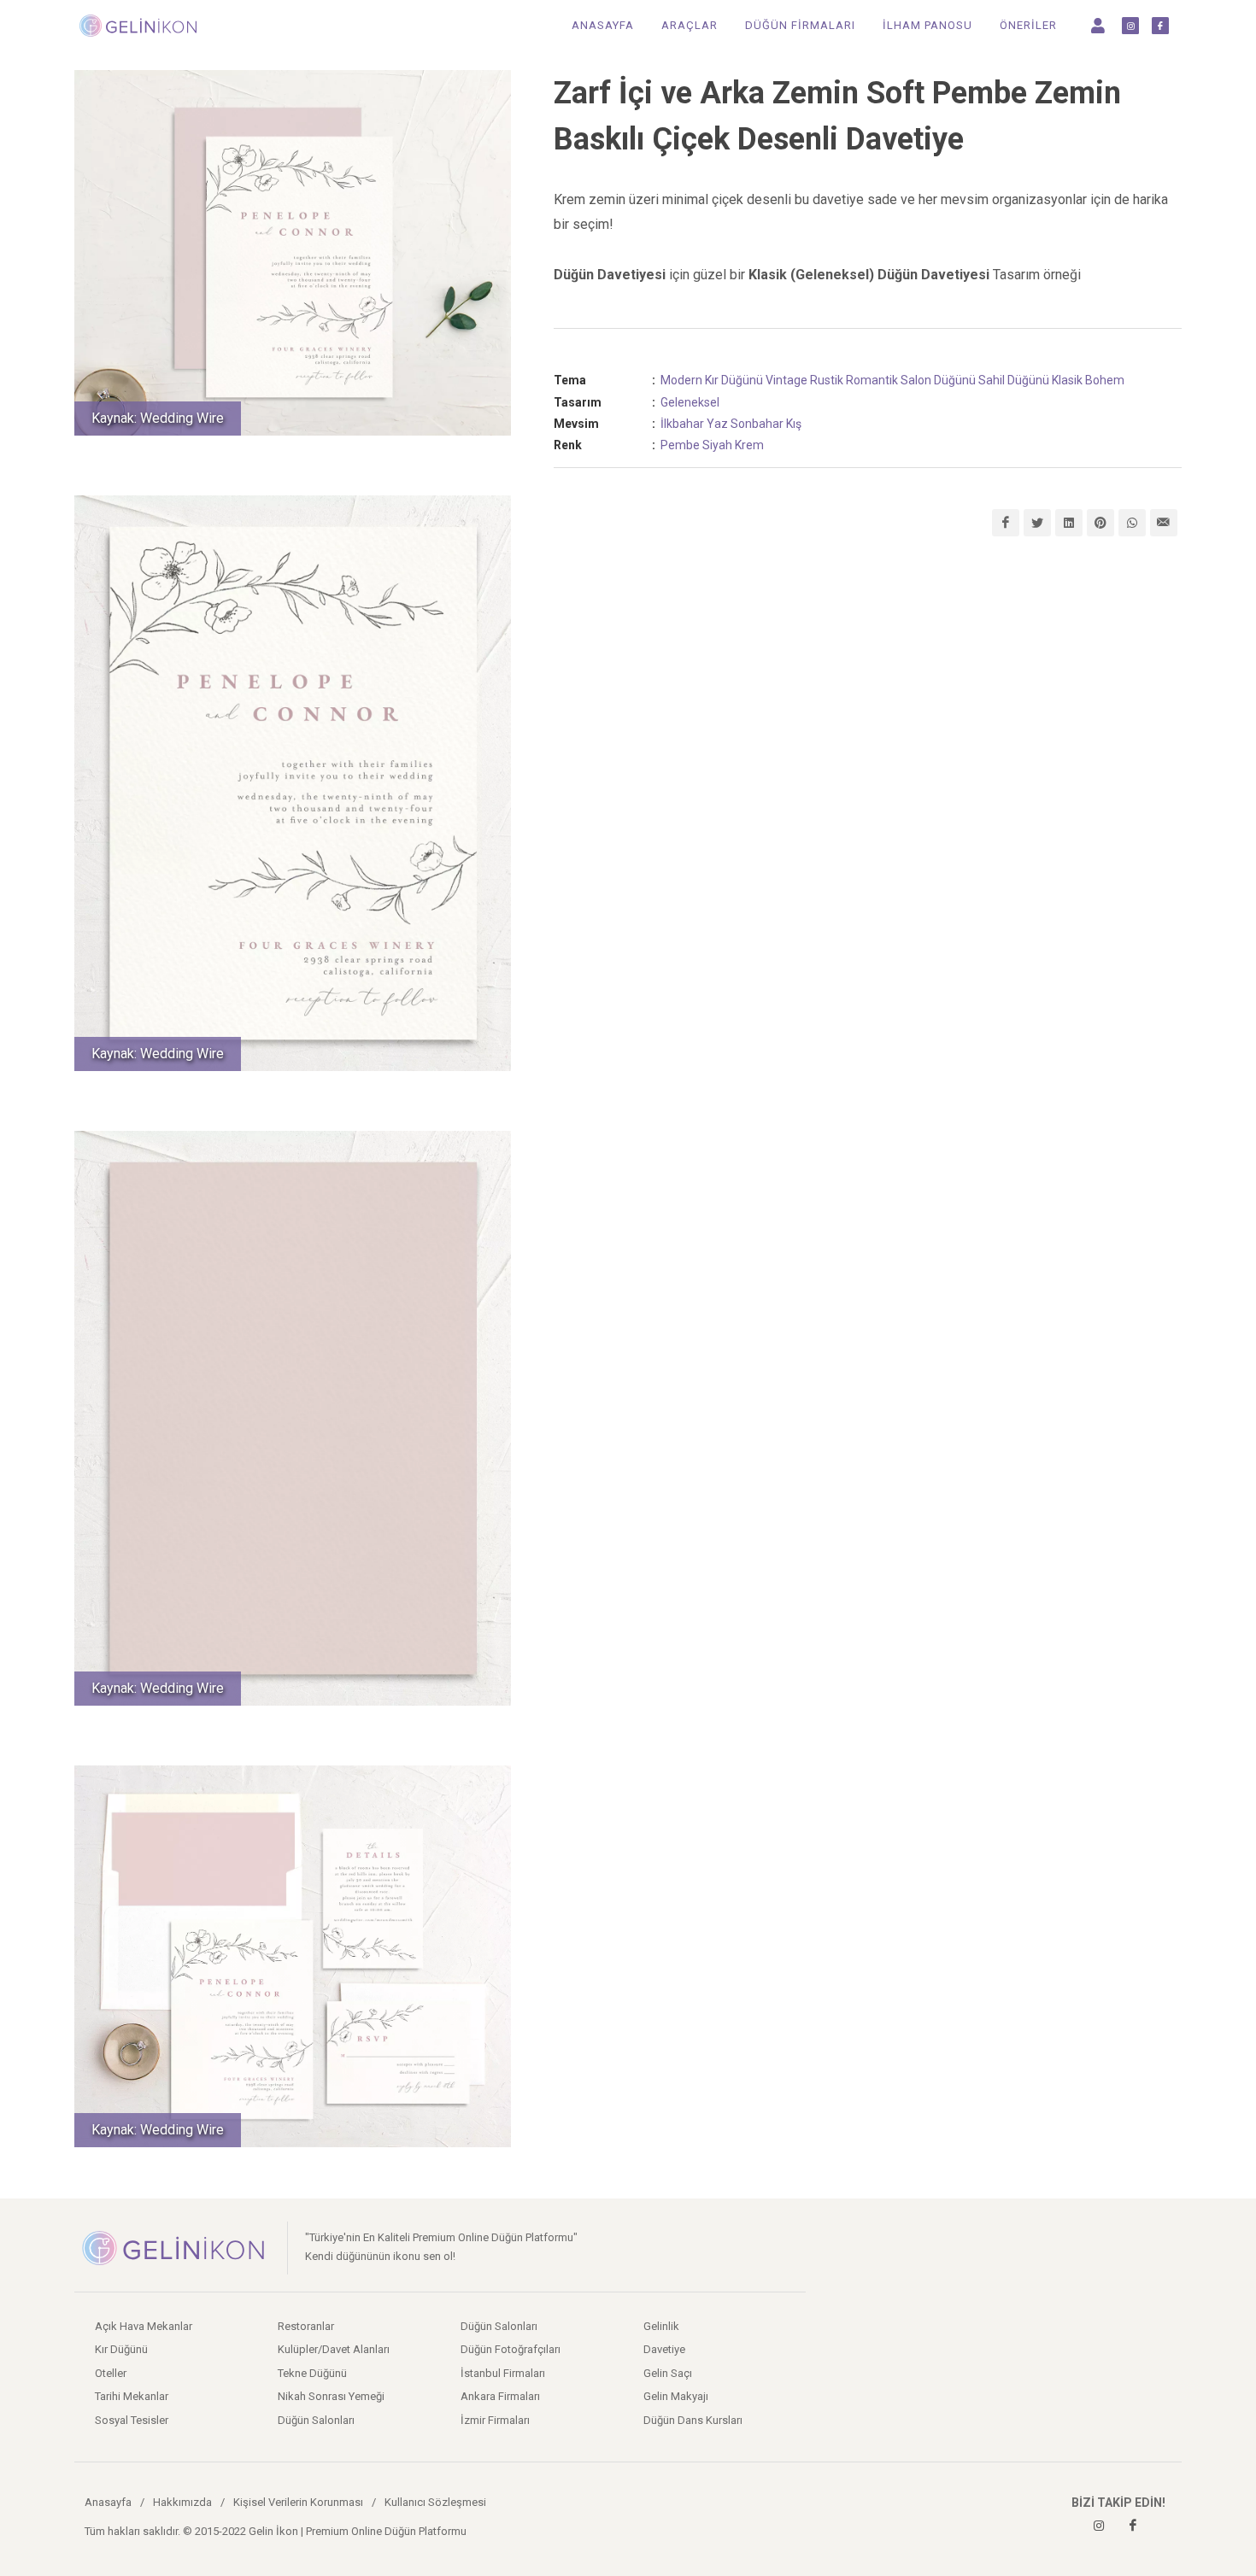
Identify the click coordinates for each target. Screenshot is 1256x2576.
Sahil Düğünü (1014, 380)
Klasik (1067, 380)
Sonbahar (757, 424)
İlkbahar (682, 424)
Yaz (717, 424)
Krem (749, 445)
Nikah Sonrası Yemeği (331, 2396)
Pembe (680, 445)
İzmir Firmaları (495, 2420)
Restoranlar (306, 2326)
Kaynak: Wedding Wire (158, 418)
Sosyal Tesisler (132, 2420)
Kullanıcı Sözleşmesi (435, 2502)
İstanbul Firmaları (503, 2373)
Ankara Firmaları (500, 2396)
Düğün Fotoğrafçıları (511, 2349)
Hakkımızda (182, 2502)
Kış (794, 424)
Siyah (717, 445)
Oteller (111, 2373)
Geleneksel (690, 402)
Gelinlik (661, 2326)
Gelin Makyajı (676, 2396)
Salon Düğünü (938, 380)
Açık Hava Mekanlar (144, 2326)
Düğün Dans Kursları (693, 2420)
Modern (681, 380)
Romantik (872, 380)
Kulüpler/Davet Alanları (334, 2349)
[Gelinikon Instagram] (1099, 2526)
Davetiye (664, 2349)
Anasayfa (108, 2502)
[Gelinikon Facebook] (1133, 2526)
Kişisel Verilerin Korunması (298, 2502)
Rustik (827, 380)
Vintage (786, 380)
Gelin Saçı (668, 2373)
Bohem (1105, 380)
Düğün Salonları (316, 2420)
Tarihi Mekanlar (132, 2396)
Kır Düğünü (734, 380)
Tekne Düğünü (312, 2373)
